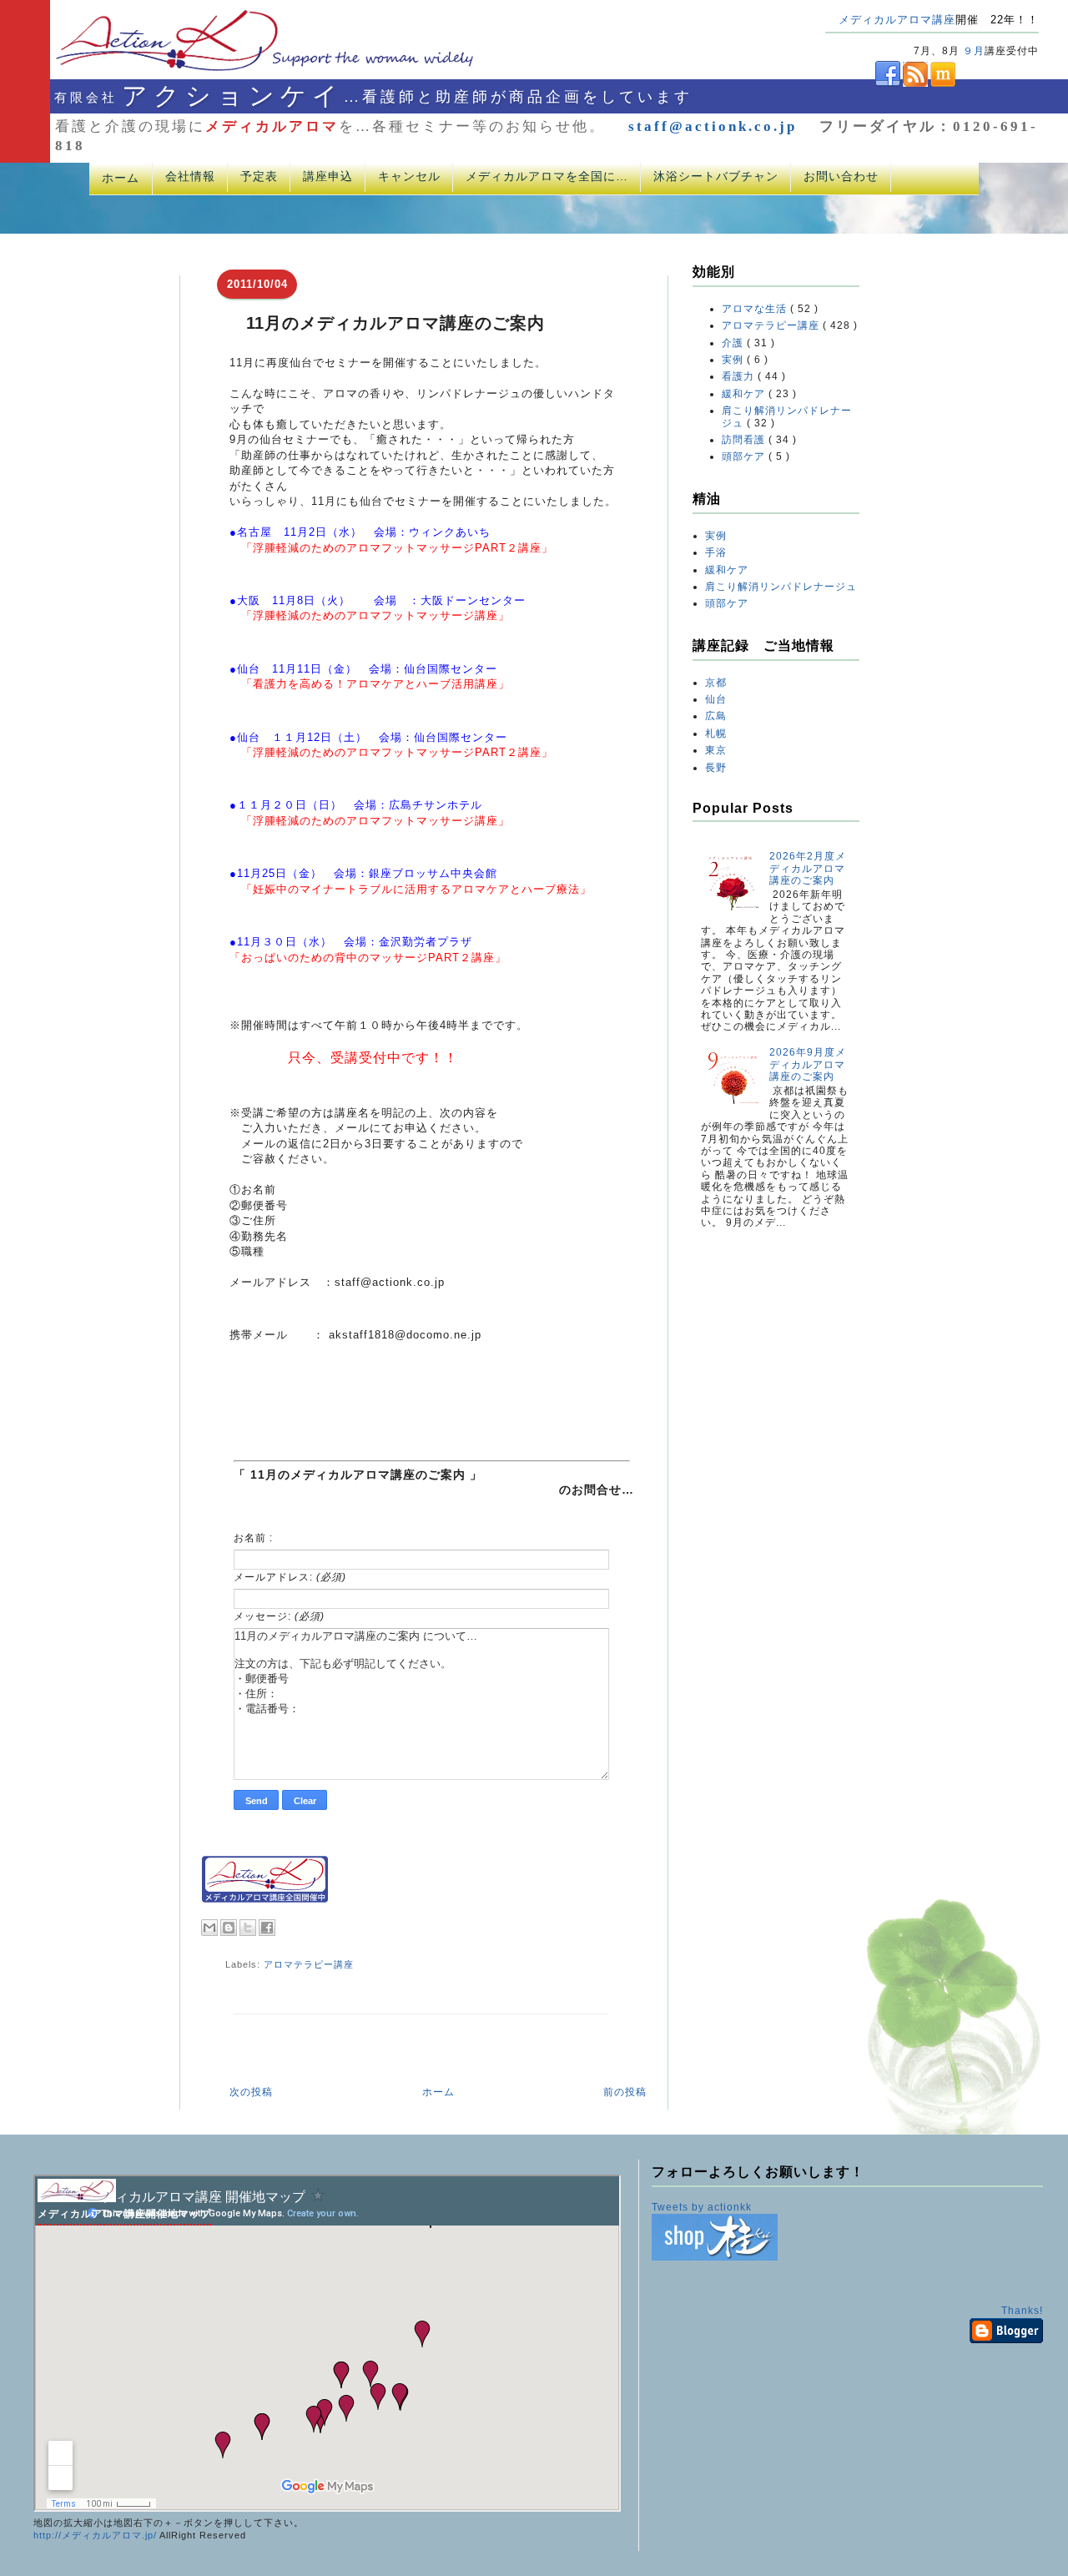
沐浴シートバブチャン (716, 176)
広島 (716, 716)
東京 (716, 750)
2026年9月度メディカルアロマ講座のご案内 (808, 1064)
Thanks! (1022, 2311)
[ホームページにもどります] (243, 70)
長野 (716, 768)
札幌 (716, 733)
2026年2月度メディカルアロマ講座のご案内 (808, 868)
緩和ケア (745, 394)
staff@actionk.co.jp (713, 126)
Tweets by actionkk (702, 2207)
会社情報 (190, 176)
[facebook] (863, 83)
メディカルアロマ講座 (897, 20)
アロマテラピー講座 (309, 1964)
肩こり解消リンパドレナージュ (781, 587)
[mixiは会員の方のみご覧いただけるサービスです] (942, 83)
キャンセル (409, 176)
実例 (734, 360)
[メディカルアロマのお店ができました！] (715, 2257)
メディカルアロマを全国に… (547, 176)
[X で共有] (248, 1928)
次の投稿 (251, 2092)
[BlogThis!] (229, 1928)
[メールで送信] (209, 1928)
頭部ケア (745, 456)
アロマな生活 (756, 309)
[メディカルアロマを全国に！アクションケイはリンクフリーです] (265, 1899)
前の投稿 (625, 2092)
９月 (974, 51)
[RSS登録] (914, 83)
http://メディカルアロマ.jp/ (95, 2535)
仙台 (716, 699)
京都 (716, 683)
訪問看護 (745, 440)
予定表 (259, 176)
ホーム (121, 178)
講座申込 (328, 176)
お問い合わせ (841, 176)
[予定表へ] (77, 2199)
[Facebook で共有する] (267, 1928)
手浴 (716, 552)
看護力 (740, 376)
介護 (734, 343)
